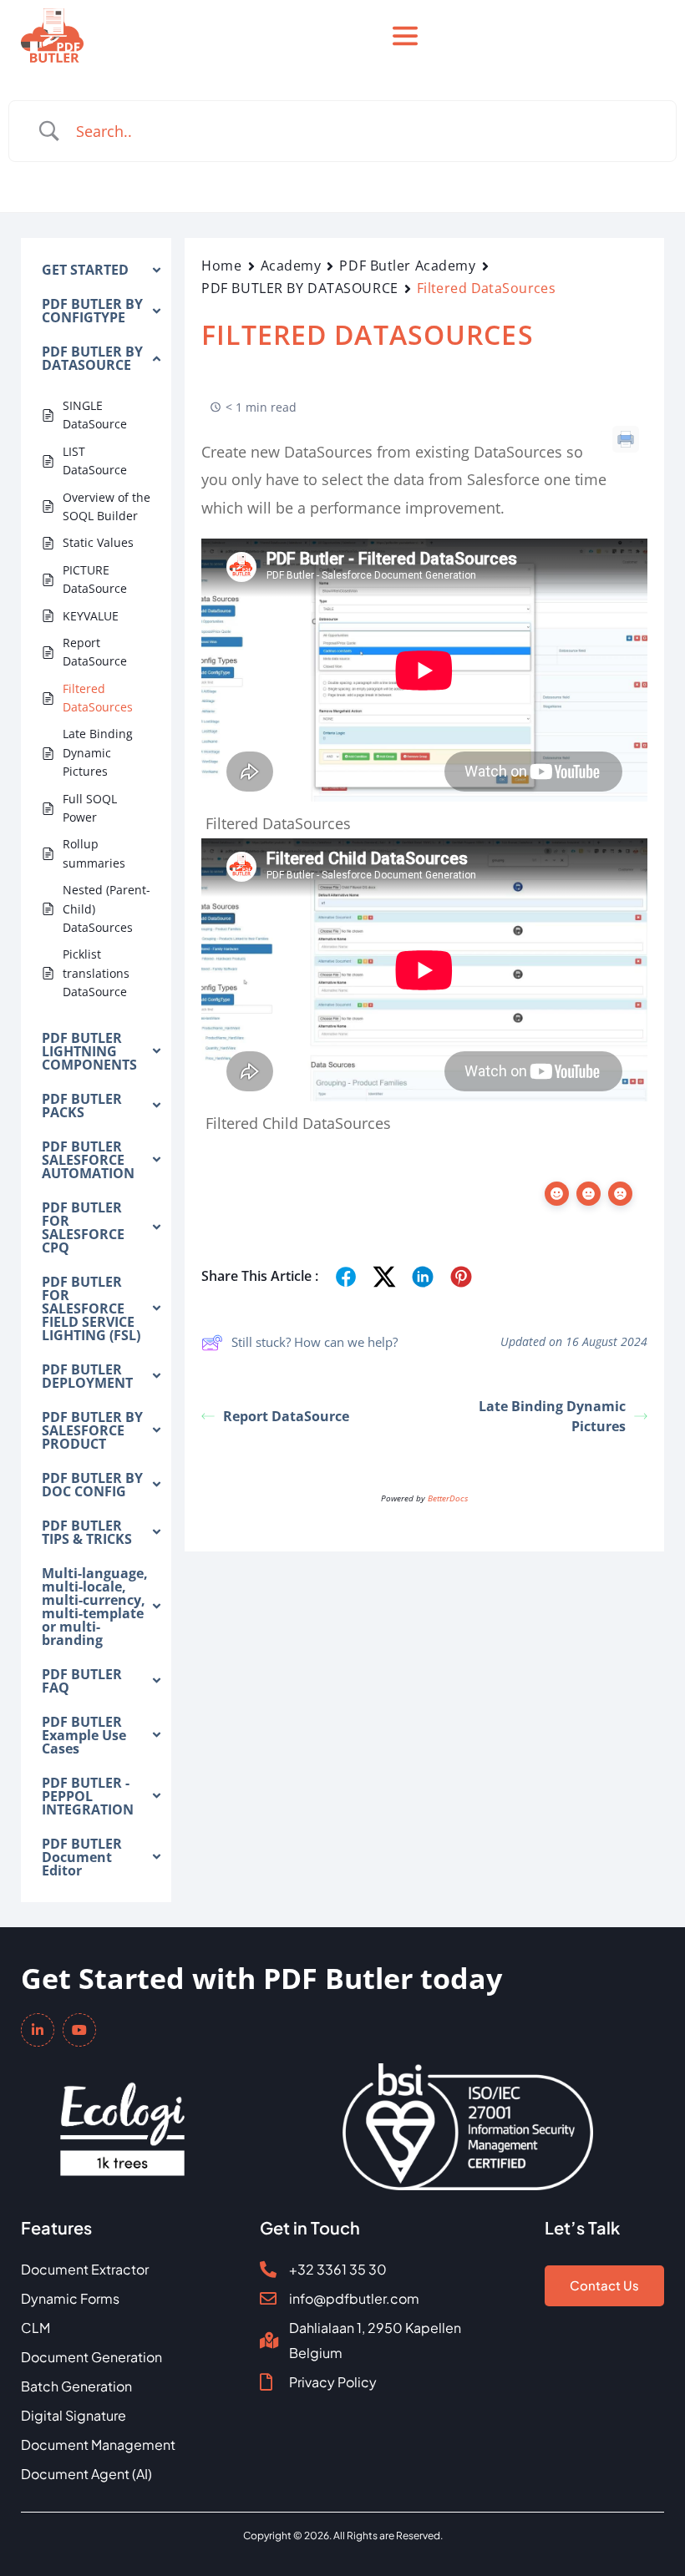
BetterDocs (448, 1498)
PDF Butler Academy (407, 266)
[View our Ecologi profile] (122, 2118)
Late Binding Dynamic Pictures (552, 1416)
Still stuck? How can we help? (315, 1342)
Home (221, 266)
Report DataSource (286, 1416)
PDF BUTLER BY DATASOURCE (299, 288)
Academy (291, 266)
